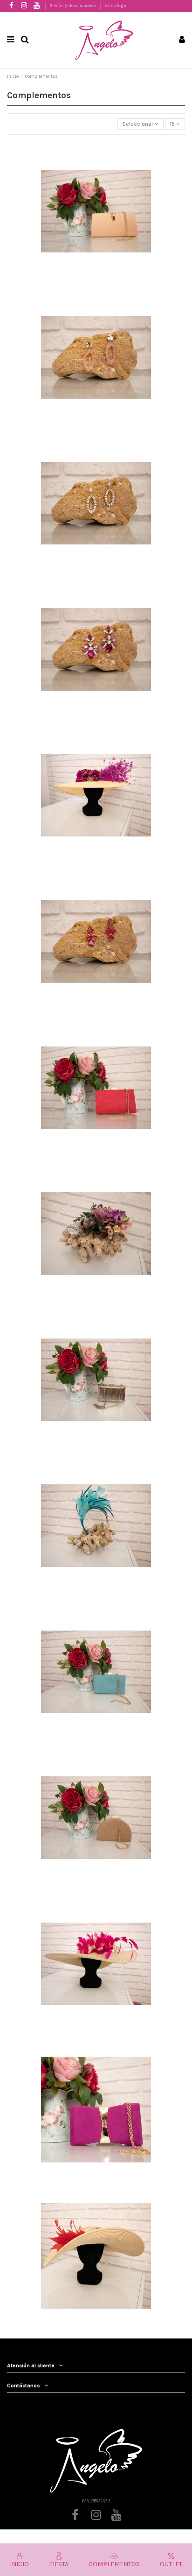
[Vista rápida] (118, 230)
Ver (96, 209)
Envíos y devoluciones (73, 6)
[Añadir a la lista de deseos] (74, 230)
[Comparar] (96, 230)
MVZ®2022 (96, 2501)
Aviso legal (116, 6)
